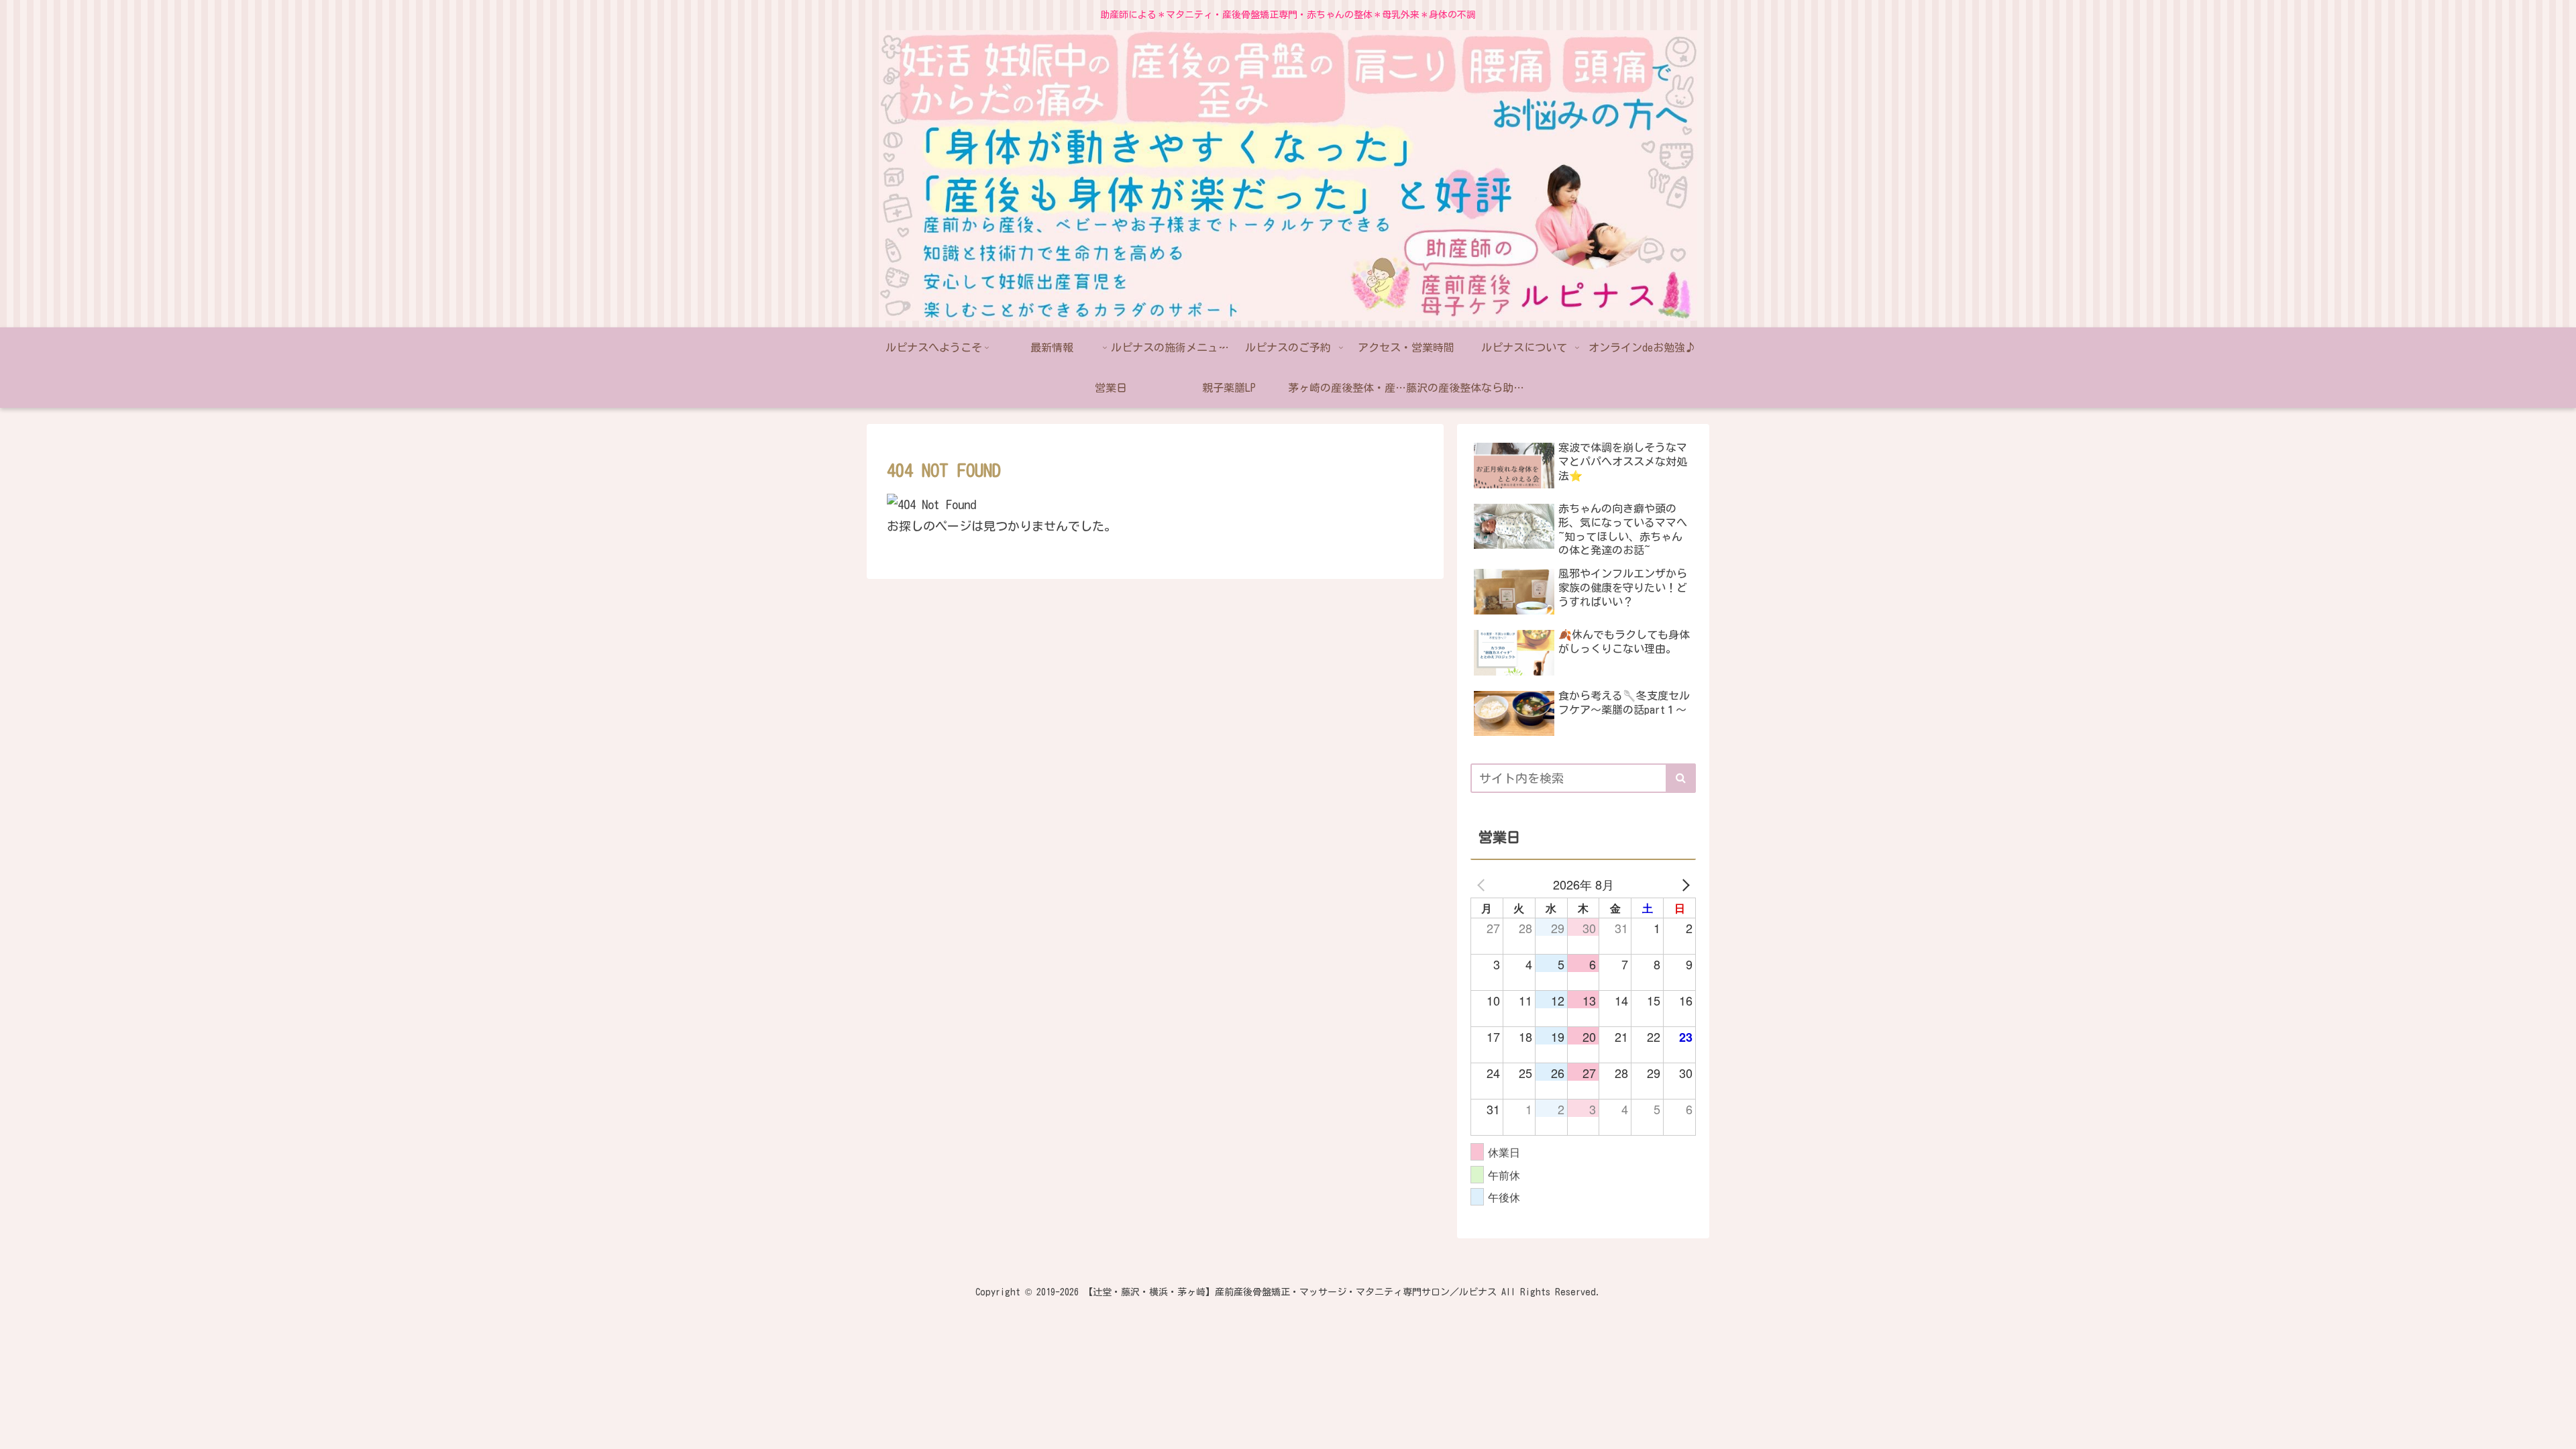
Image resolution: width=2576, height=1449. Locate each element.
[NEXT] (1683, 884)
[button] (1681, 778)
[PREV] (1483, 884)
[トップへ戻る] (2556, 1429)
